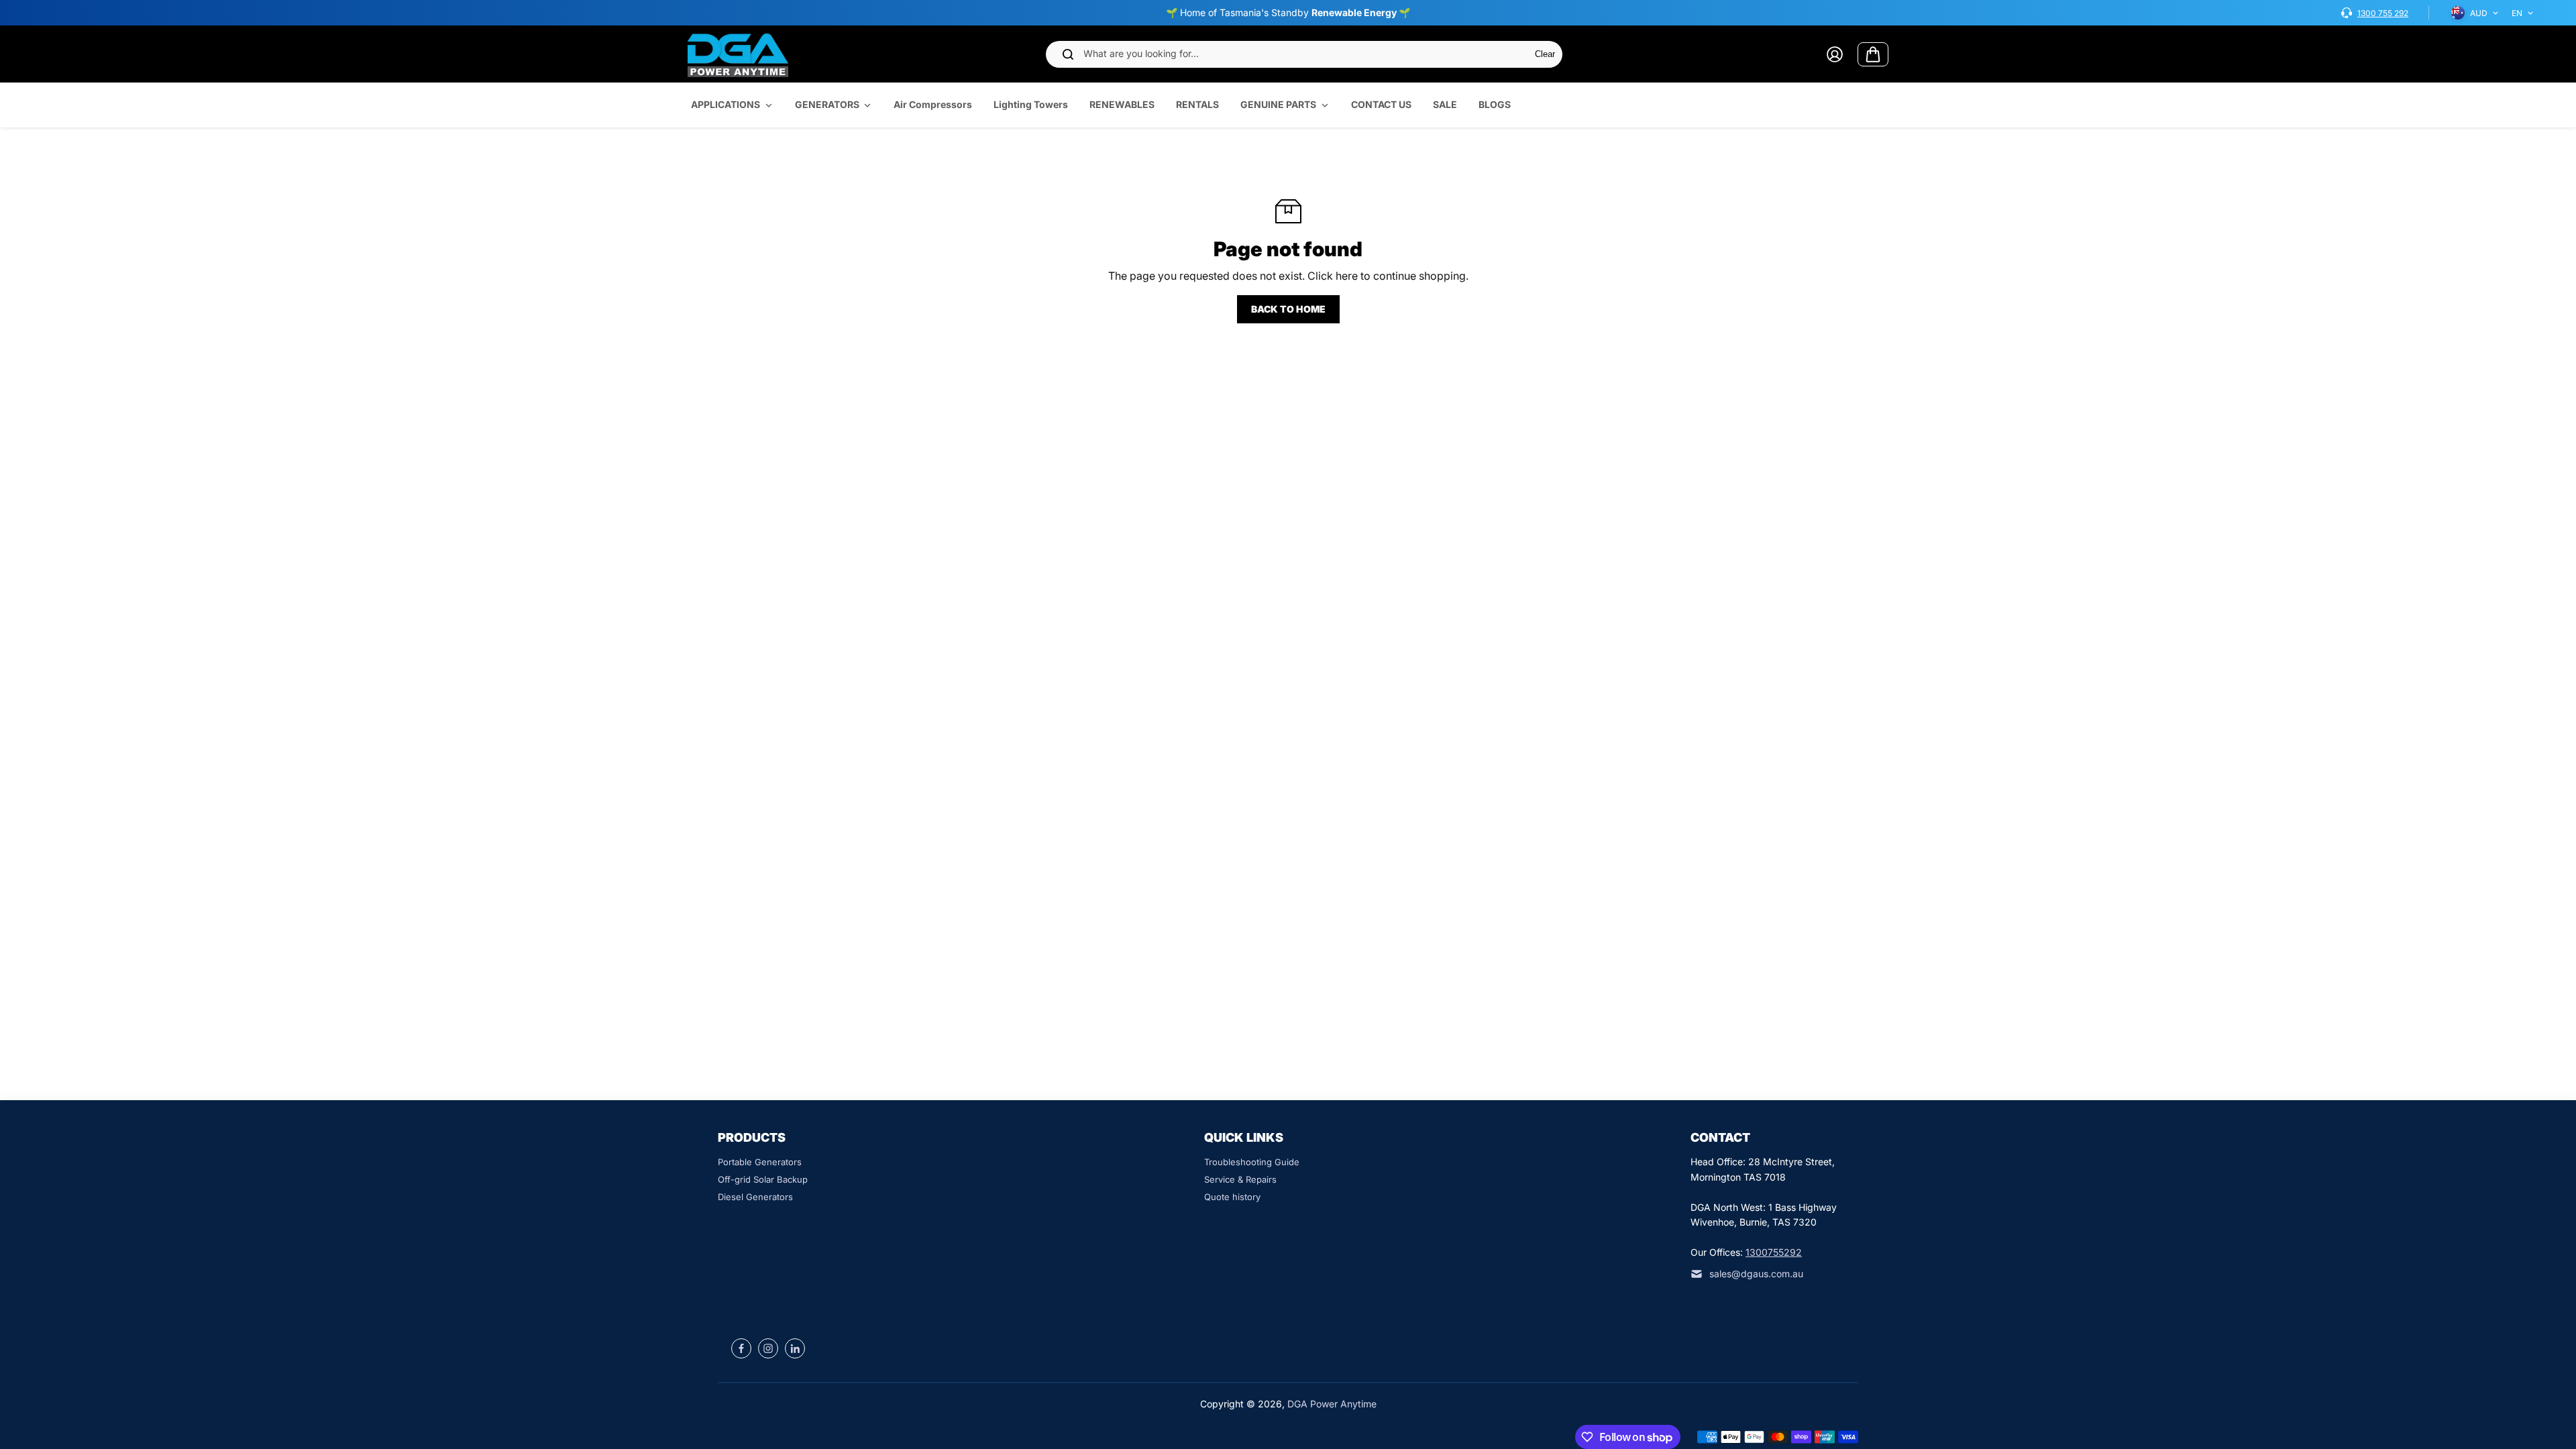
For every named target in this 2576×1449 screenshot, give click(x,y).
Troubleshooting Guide (1252, 1162)
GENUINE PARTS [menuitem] (1278, 104)
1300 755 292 (2383, 13)
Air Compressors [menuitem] (933, 104)
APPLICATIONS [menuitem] (726, 104)
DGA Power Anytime (1332, 1404)
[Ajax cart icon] (1873, 54)
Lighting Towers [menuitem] (1031, 104)
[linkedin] (795, 1348)
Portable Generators (760, 1162)
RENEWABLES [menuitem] (1122, 104)
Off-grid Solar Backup (763, 1179)
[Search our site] (1068, 54)
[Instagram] (768, 1348)
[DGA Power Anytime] (738, 54)
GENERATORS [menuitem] (827, 104)
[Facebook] (741, 1348)
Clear (1545, 54)
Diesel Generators (755, 1197)
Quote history (1232, 1197)
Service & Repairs (1240, 1179)
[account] (1835, 54)
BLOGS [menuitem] (1495, 104)
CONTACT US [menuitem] (1381, 104)
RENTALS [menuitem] (1197, 104)
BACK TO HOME (1288, 309)
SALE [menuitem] (1445, 104)
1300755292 (1774, 1252)
